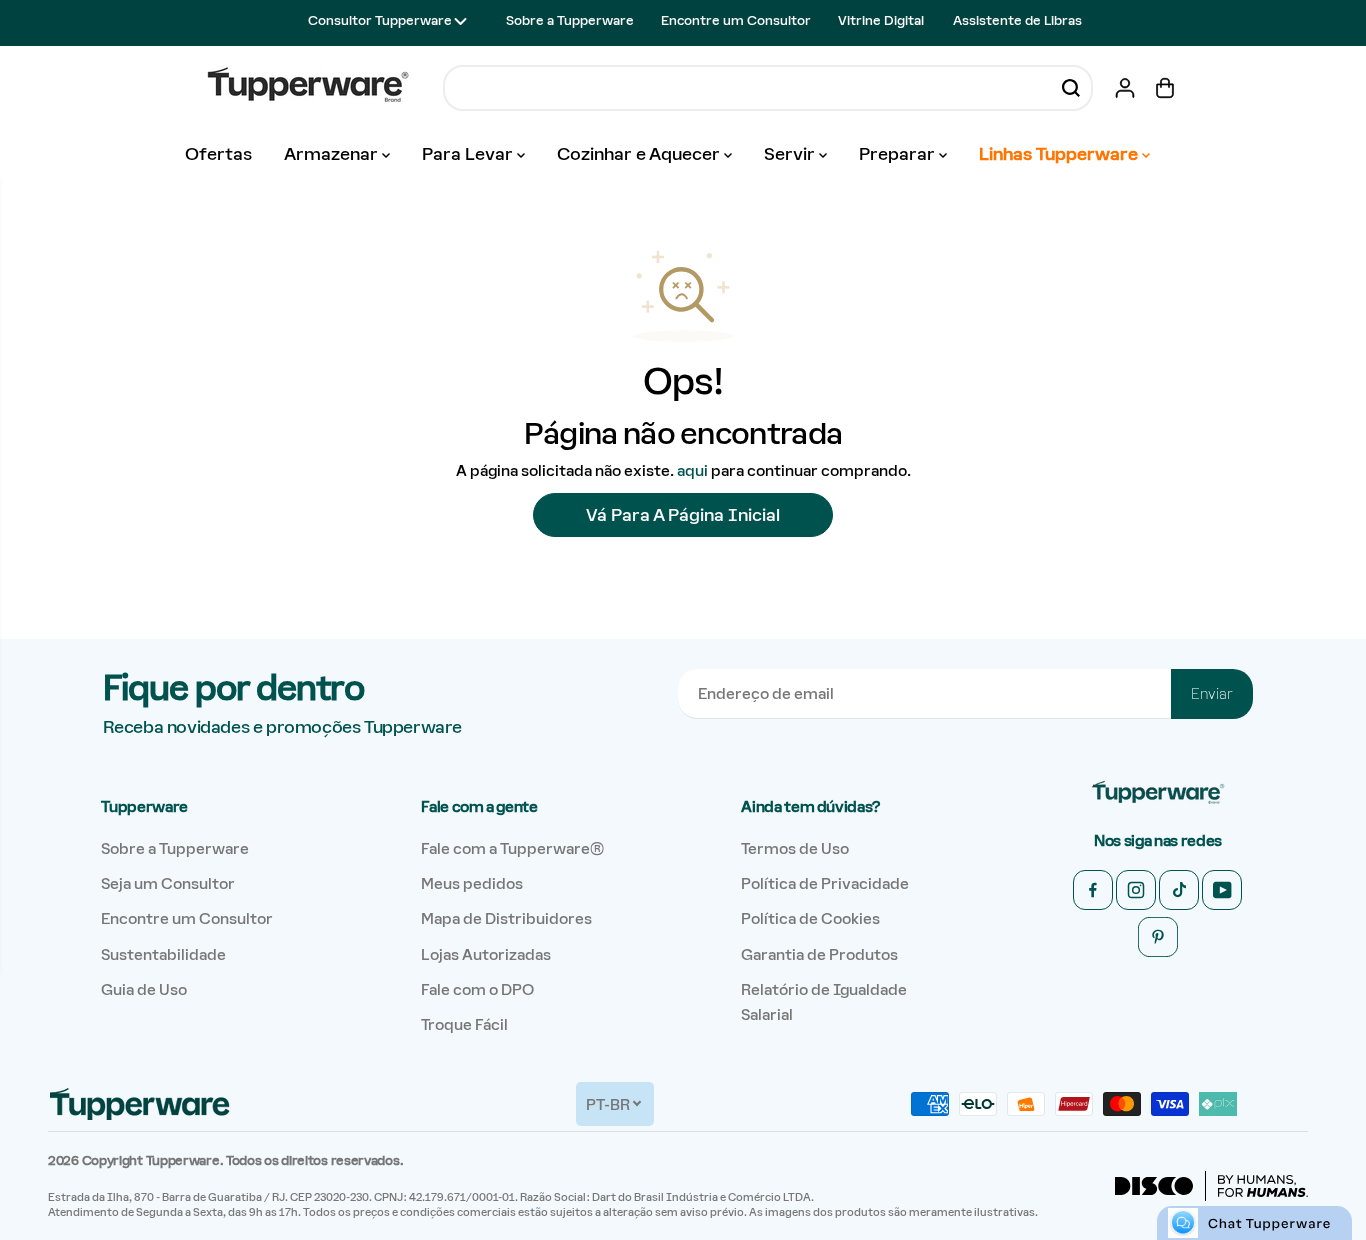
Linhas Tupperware (1060, 154)
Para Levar (469, 154)
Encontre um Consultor (736, 20)
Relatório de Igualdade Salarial (824, 1002)
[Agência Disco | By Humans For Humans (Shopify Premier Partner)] (1211, 1186)
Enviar (1212, 694)
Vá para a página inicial (683, 515)
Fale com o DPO (477, 989)
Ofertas (218, 154)
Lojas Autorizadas (486, 954)
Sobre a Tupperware (570, 20)
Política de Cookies (810, 918)
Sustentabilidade (163, 954)
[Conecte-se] (1125, 88)
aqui (692, 470)
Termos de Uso (795, 848)
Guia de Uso (144, 989)
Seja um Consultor (168, 883)
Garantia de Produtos (819, 954)
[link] (1158, 793)
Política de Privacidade (825, 883)
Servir (791, 154)
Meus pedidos (472, 883)
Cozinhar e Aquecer (640, 154)
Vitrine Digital (881, 20)
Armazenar (333, 154)
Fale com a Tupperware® (512, 848)
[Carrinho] (1165, 88)
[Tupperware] (308, 87)
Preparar (899, 154)
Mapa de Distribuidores (506, 918)
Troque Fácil (464, 1024)
